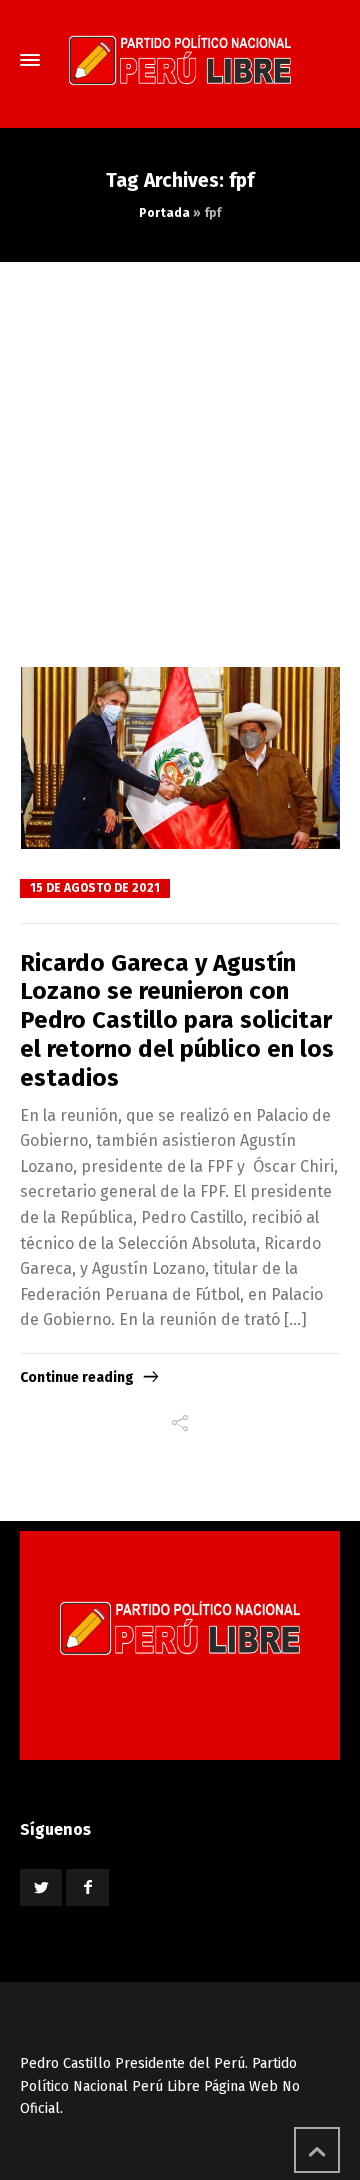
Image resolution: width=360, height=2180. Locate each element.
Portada (164, 213)
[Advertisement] (180, 452)
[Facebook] (87, 1887)
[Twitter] (41, 1887)
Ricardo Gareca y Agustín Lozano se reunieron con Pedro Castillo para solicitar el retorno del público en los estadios (177, 1020)
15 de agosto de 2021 (95, 888)
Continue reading (77, 1377)
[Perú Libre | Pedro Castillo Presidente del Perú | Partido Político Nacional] (180, 60)
